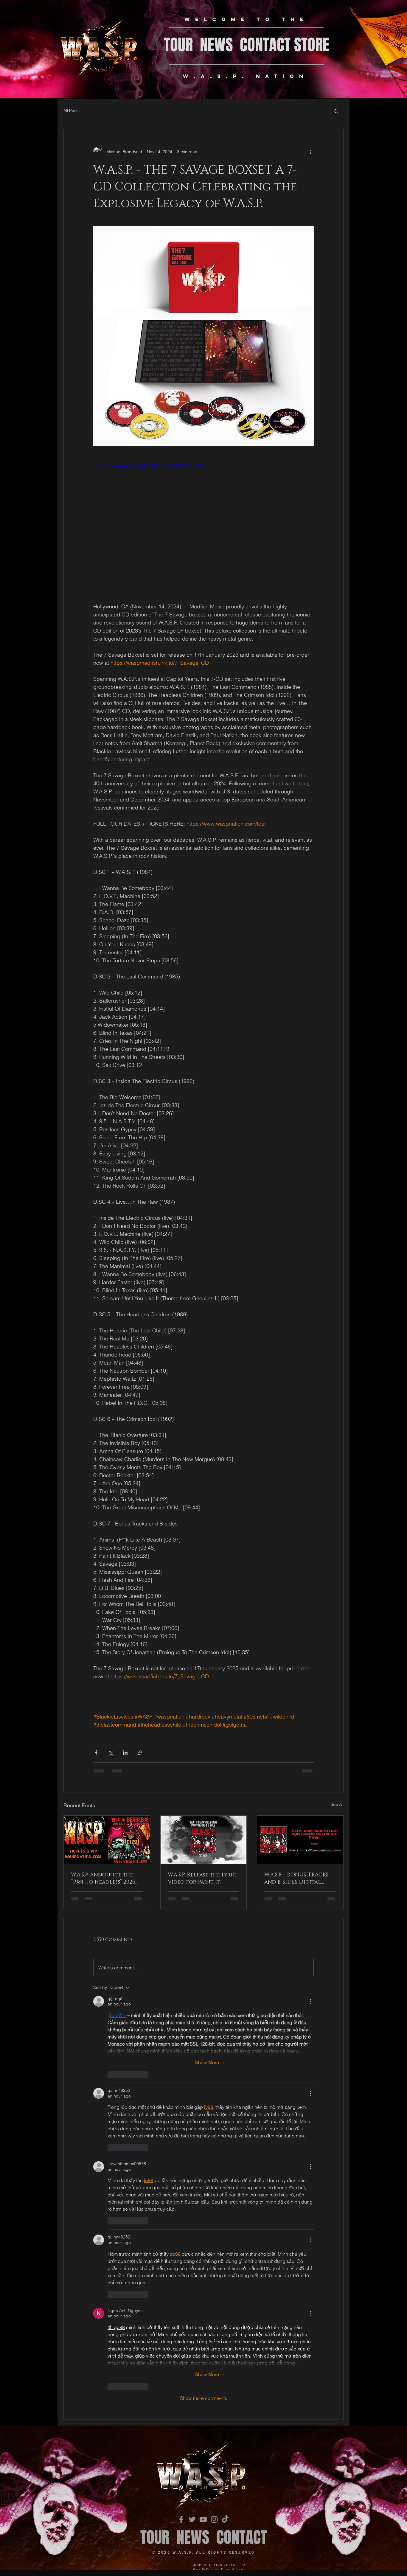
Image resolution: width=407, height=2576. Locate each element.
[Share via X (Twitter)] (111, 1753)
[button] (336, 111)
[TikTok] (225, 2054)
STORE (312, 45)
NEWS (220, 45)
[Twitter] (192, 2054)
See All (337, 1804)
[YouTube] (203, 2054)
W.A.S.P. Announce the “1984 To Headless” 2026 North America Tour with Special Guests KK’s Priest (106, 1879)
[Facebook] (181, 2054)
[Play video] (203, 524)
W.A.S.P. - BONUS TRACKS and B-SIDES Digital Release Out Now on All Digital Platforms (300, 1879)
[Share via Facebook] (96, 1753)
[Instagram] (214, 2054)
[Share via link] (140, 1753)
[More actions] (310, 152)
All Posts (72, 111)
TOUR (178, 45)
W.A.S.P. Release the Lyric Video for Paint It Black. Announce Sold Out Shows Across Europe (202, 1879)
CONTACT (265, 45)
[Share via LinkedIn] (125, 1753)
